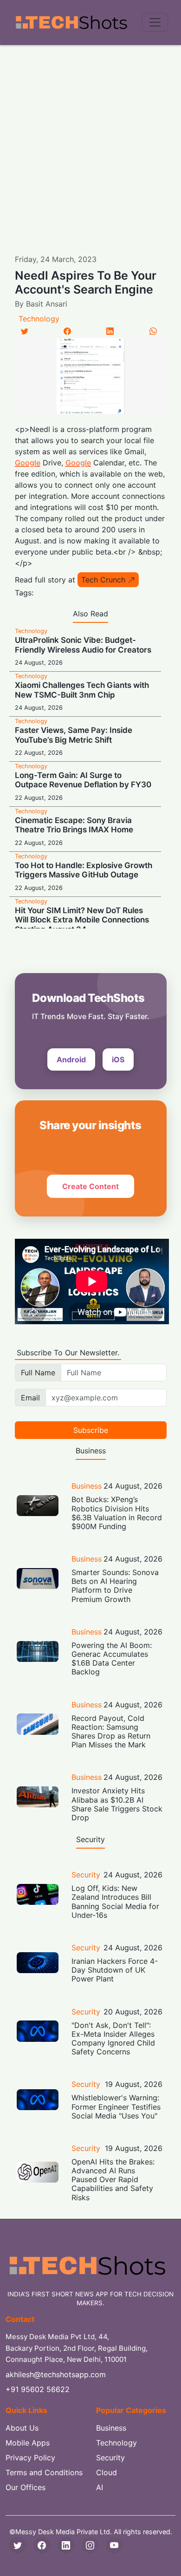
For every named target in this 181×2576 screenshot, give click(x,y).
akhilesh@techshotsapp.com (56, 2374)
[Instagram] (90, 2545)
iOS (118, 1059)
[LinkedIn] (110, 331)
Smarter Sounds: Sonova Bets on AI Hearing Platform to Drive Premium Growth (115, 1586)
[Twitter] (25, 331)
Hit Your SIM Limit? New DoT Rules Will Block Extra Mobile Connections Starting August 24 (82, 920)
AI (100, 2487)
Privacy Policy (30, 2458)
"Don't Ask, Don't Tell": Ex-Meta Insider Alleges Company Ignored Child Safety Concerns (113, 2039)
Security (86, 1875)
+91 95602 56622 (38, 2389)
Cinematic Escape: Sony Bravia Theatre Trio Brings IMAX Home (74, 825)
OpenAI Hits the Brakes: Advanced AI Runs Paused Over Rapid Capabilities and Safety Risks (113, 2180)
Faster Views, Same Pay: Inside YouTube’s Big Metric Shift (74, 735)
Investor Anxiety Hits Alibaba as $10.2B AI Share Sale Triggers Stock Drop (117, 1804)
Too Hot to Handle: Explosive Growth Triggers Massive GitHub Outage (84, 870)
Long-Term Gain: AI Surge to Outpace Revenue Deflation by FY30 (83, 780)
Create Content (90, 1186)
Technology (39, 319)
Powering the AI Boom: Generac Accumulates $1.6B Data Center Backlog (112, 1659)
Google (28, 463)
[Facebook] (67, 331)
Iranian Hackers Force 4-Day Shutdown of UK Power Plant (115, 1970)
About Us (22, 2428)
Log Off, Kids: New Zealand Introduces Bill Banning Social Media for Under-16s (115, 1902)
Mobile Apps (28, 2443)
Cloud (107, 2472)
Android (71, 1059)
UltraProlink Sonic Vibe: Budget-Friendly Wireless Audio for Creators (83, 645)
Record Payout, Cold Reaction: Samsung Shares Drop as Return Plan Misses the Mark (111, 1732)
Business (87, 1486)
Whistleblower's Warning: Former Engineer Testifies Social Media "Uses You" (116, 2106)
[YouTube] (114, 2545)
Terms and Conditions (44, 2472)
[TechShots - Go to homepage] (71, 23)
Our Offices (26, 2487)
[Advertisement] (90, 140)
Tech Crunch (103, 580)
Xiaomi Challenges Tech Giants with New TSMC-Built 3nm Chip (82, 690)
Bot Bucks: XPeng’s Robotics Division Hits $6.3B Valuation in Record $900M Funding (117, 1513)
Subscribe (91, 1430)
